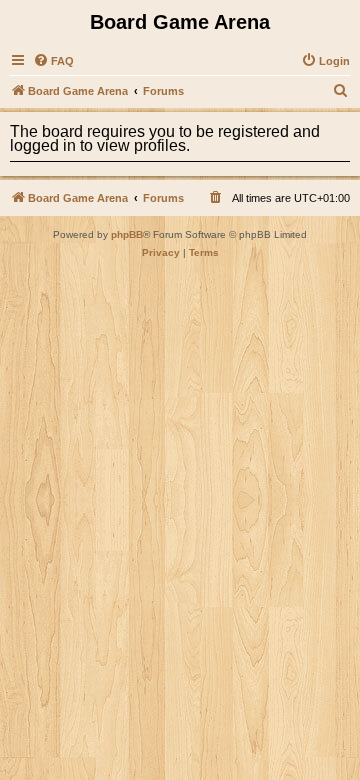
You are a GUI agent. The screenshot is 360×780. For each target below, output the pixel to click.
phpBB (127, 234)
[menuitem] (53, 61)
